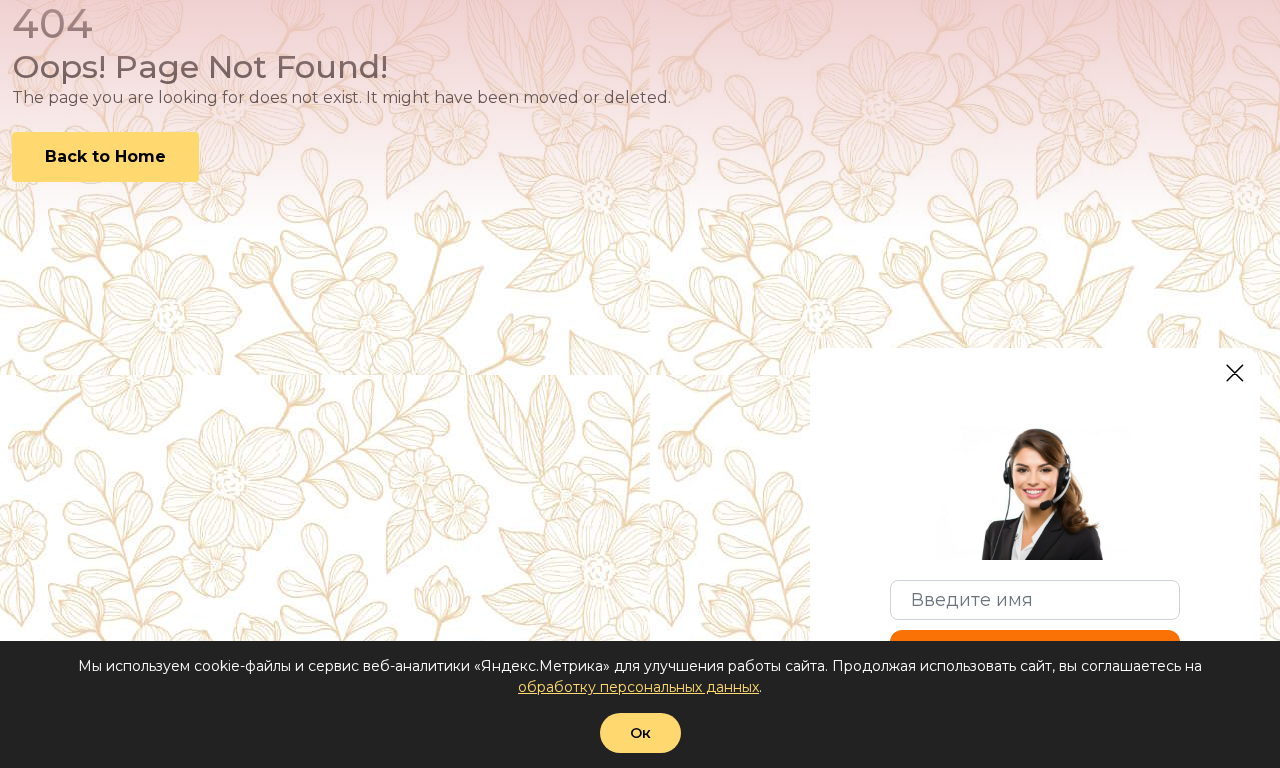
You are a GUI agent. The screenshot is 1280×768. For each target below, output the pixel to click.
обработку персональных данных (638, 687)
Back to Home (105, 156)
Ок (640, 733)
